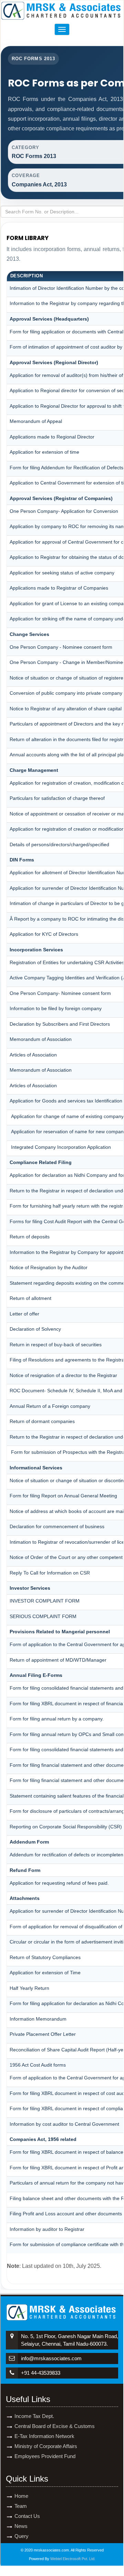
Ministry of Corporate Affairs (46, 2446)
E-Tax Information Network (44, 2436)
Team (21, 2506)
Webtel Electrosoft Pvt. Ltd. (73, 2559)
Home (21, 2496)
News (21, 2526)
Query (22, 2536)
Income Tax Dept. (34, 2416)
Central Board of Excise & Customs (55, 2426)
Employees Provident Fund (45, 2456)
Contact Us (27, 2516)
